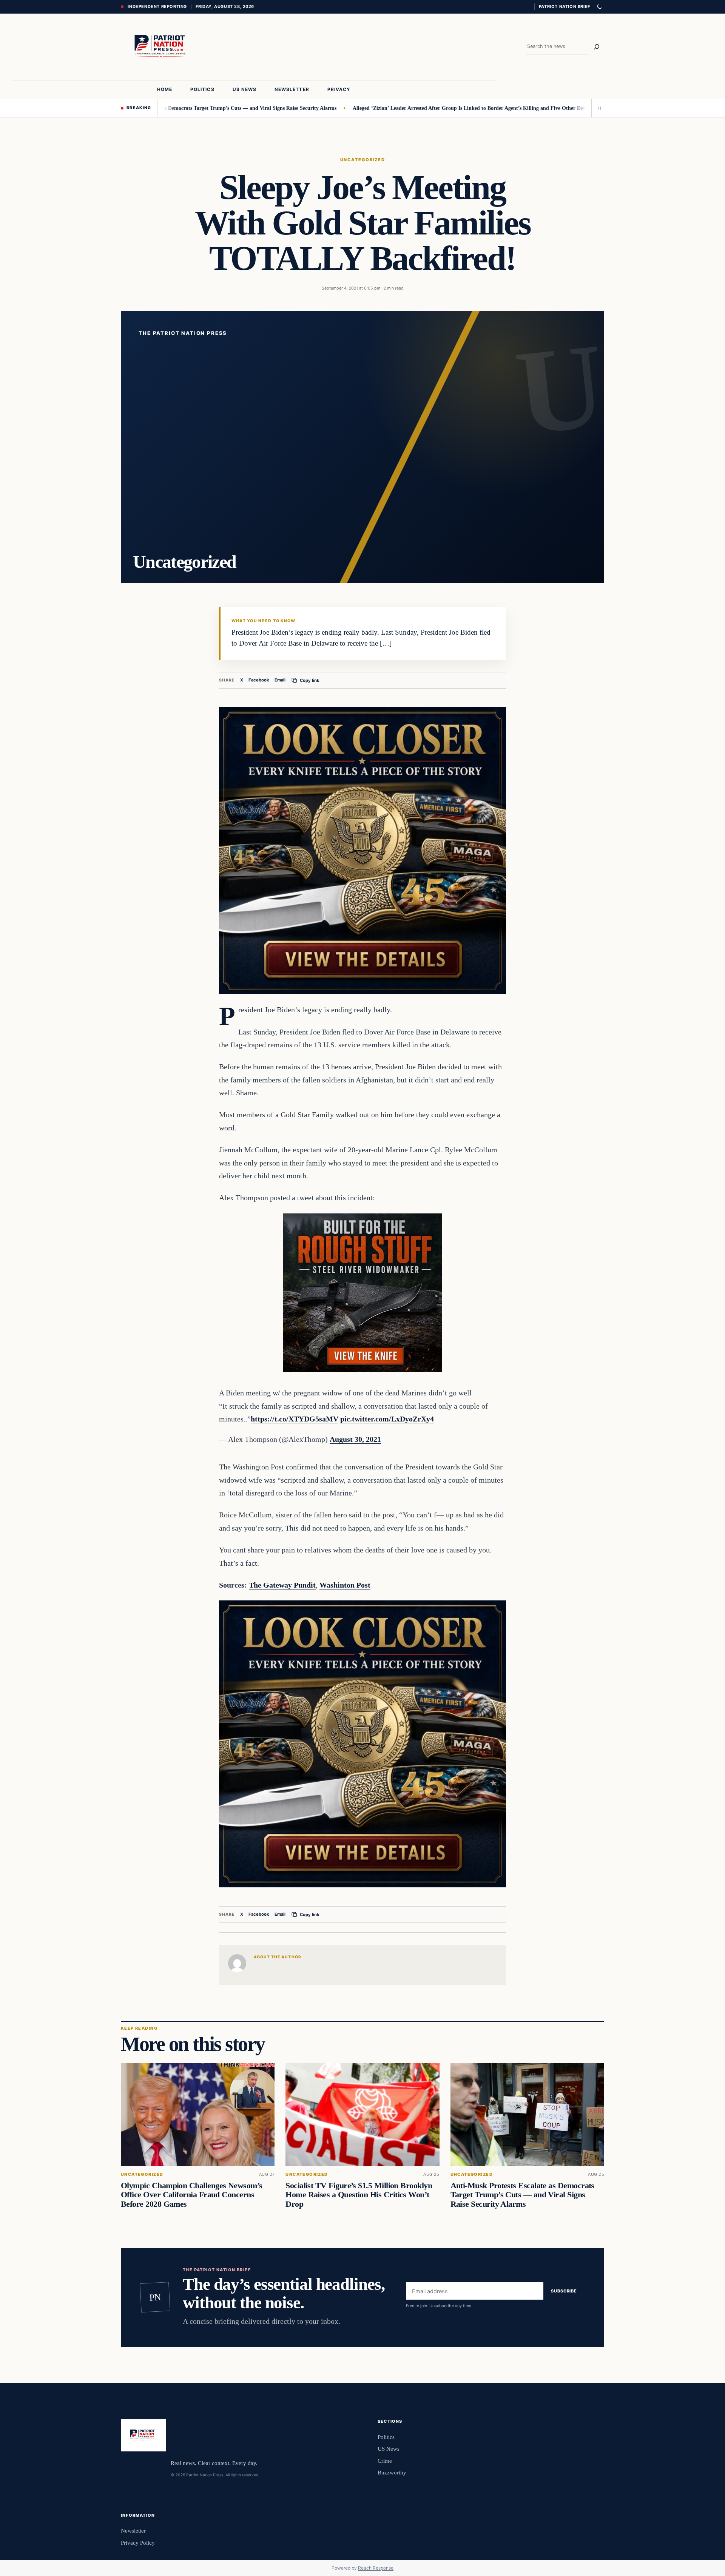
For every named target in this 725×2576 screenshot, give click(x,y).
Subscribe (564, 2291)
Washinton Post (345, 1585)
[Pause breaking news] (598, 108)
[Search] (597, 47)
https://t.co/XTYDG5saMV (295, 1419)
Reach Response (376, 2568)
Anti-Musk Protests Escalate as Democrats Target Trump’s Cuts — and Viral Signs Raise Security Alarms (522, 2195)
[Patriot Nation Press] (162, 47)
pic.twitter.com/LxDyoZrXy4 (387, 1419)
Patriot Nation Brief (565, 6)
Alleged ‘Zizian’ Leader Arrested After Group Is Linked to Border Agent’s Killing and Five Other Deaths (398, 108)
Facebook (259, 680)
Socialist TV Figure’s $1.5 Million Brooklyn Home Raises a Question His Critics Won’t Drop (359, 2195)
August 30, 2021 (355, 1439)
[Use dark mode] (599, 7)
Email (280, 680)
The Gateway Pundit (282, 1585)
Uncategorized (362, 160)
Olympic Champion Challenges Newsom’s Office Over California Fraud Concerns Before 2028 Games (192, 2195)
